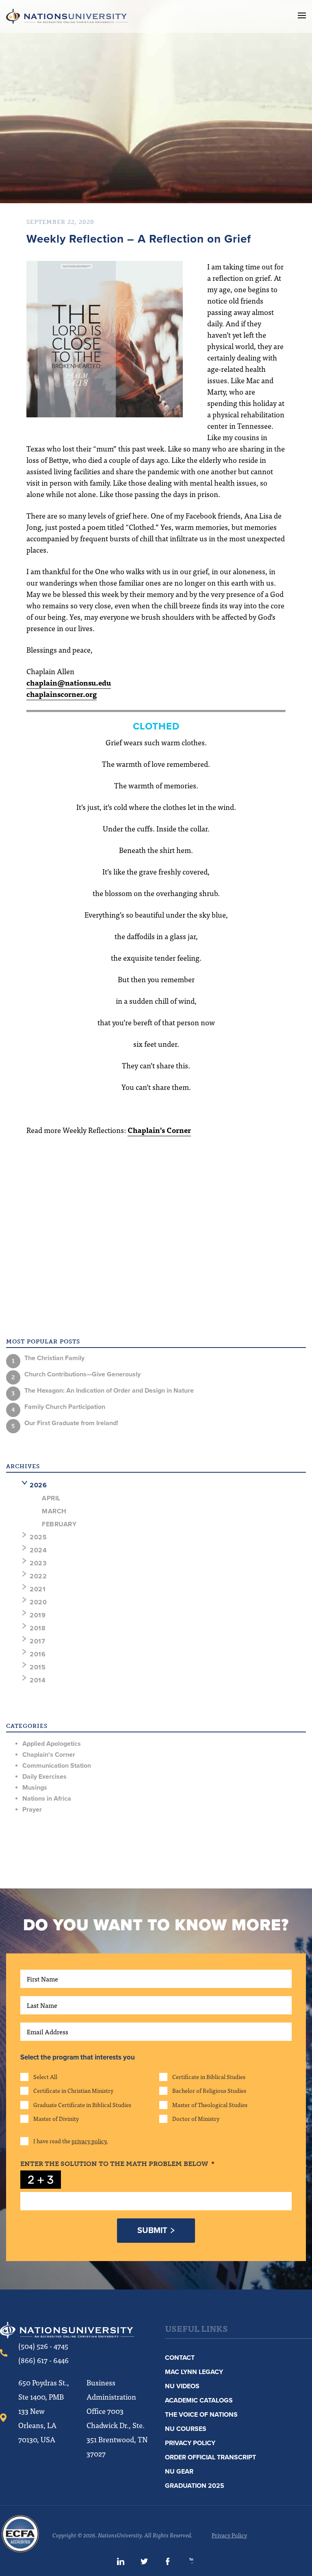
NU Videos (182, 2386)
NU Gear (179, 2472)
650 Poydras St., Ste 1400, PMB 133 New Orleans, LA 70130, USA (44, 2411)
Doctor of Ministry (196, 2118)
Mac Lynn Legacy (194, 2372)
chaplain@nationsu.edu (69, 683)
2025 (38, 1537)
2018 (38, 1628)
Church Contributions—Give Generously (82, 1374)
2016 (38, 1654)
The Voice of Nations (201, 2415)
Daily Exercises (44, 1777)
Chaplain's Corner (49, 1755)
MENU (302, 15)
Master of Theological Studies (210, 2105)
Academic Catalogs (199, 2400)
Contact (180, 2358)
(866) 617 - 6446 (43, 2360)
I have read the (70, 2141)
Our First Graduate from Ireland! (71, 1423)
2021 (38, 1589)
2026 (38, 1485)
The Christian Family (54, 1358)
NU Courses (186, 2429)
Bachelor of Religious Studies (209, 2090)
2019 (38, 1615)
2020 (38, 1602)
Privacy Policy (190, 2443)
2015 (38, 1667)
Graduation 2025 (195, 2486)
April (51, 1498)
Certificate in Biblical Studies (209, 2077)
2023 (38, 1563)
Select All (45, 2077)
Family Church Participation (65, 1407)
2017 (37, 1641)
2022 (38, 1576)
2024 (38, 1550)
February (59, 1524)
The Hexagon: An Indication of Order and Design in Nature (109, 1391)
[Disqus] (156, 1258)
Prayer (32, 1810)
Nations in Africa (47, 1799)
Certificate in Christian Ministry (73, 2090)
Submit (152, 2231)
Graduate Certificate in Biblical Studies (82, 2105)
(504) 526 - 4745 (43, 2346)
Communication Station (57, 1766)
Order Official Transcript (210, 2457)
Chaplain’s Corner (159, 1130)
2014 (38, 1680)
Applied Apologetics (52, 1744)
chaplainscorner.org (62, 694)
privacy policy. (90, 2141)
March (54, 1511)
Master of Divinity (56, 2118)
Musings (35, 1788)
